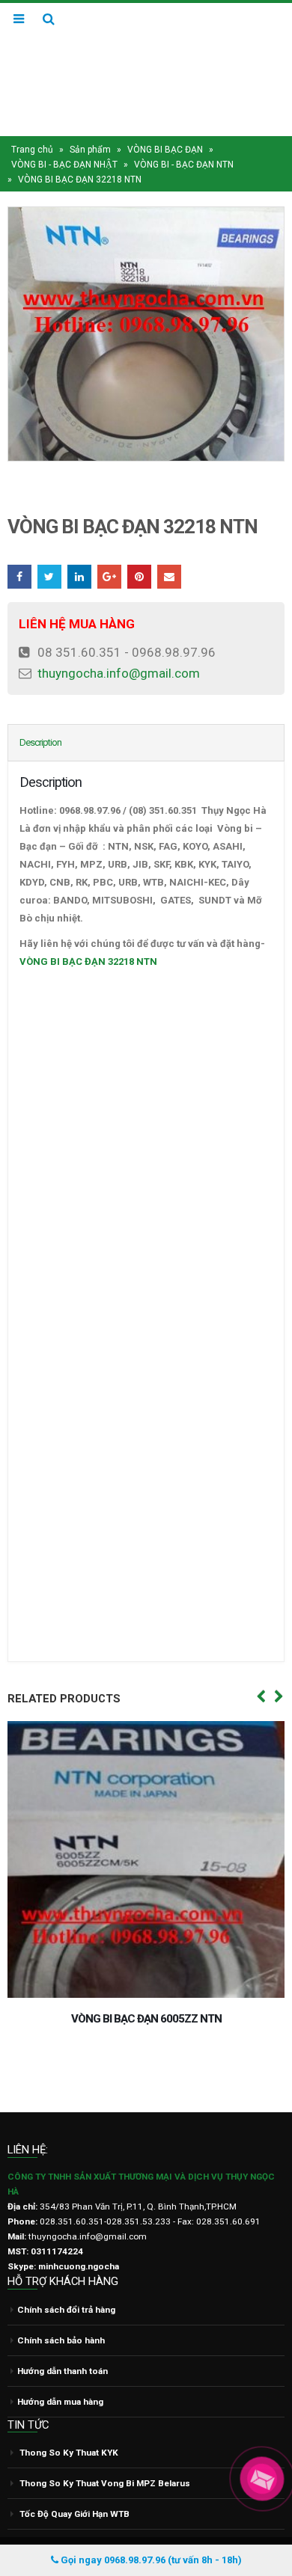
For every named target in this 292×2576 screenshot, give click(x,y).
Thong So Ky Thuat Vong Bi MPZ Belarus (105, 2455)
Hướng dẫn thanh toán (63, 2342)
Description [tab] (40, 714)
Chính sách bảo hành (61, 2311)
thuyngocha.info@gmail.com (119, 645)
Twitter (49, 548)
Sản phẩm (90, 121)
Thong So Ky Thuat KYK (69, 2424)
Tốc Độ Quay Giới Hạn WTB (74, 2485)
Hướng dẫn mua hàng (60, 2373)
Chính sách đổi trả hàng (66, 2281)
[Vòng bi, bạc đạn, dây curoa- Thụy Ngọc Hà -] (146, 55)
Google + (109, 548)
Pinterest (139, 548)
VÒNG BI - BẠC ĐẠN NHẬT (64, 136)
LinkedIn (79, 548)
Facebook (19, 548)
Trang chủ (32, 121)
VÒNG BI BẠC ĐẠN (165, 121)
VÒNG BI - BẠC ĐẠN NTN (184, 136)
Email (169, 548)
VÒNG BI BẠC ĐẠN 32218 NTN (88, 933)
